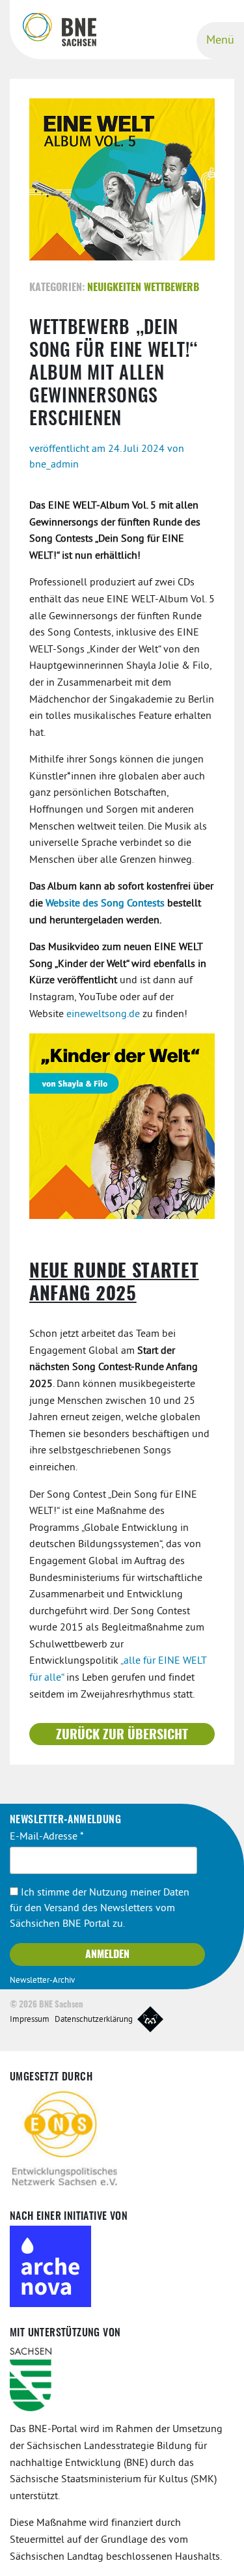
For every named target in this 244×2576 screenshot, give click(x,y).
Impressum (30, 2020)
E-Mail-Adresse (47, 1837)
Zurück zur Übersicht (122, 1735)
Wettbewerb (171, 288)
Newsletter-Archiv (42, 1981)
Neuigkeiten (114, 288)
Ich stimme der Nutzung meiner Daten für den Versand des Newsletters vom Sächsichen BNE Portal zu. (100, 1909)
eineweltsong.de (103, 1015)
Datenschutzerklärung (94, 2020)
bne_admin (54, 465)
